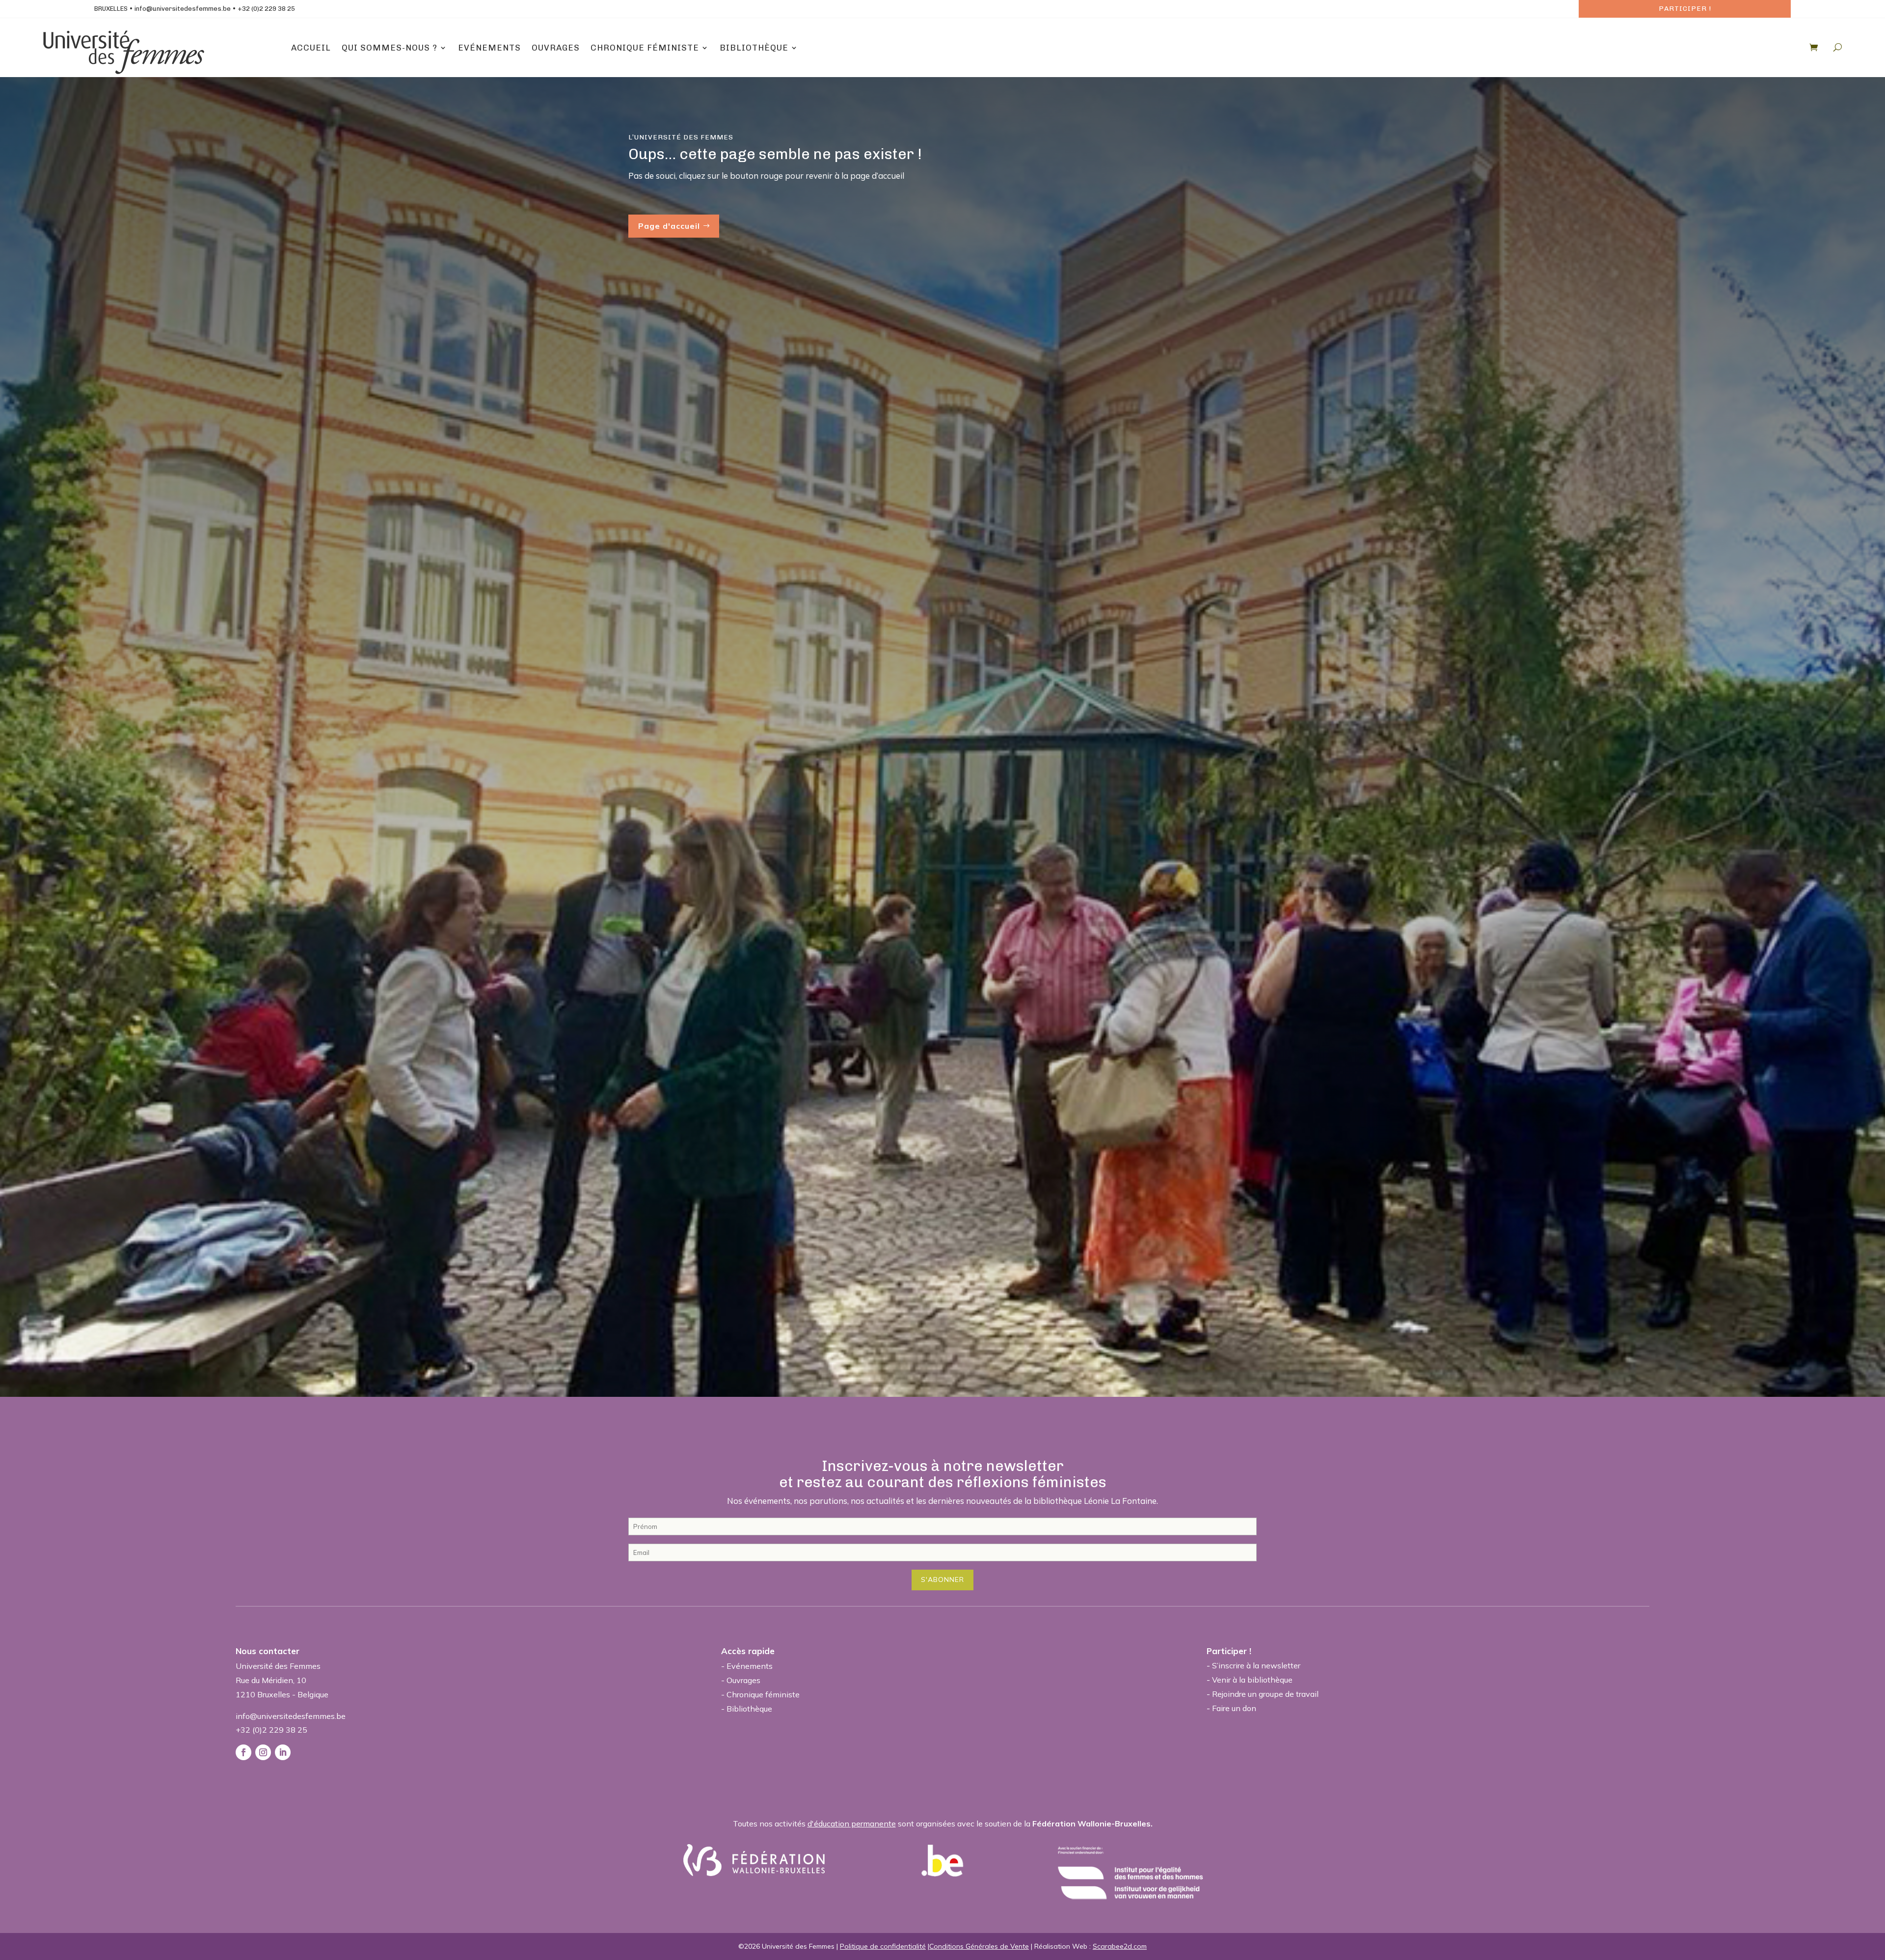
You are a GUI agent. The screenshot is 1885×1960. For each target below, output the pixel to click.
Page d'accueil (669, 226)
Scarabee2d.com (1120, 1946)
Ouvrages (556, 48)
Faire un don (1234, 1708)
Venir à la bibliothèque (1252, 1680)
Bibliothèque (754, 48)
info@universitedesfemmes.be (183, 9)
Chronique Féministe (645, 48)
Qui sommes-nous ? (390, 48)
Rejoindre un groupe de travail (1265, 1694)
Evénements (489, 48)
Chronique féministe (763, 1694)
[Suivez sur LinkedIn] (283, 1752)
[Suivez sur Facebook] (243, 1752)
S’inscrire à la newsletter (1256, 1665)
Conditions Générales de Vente (979, 1946)
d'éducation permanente (852, 1824)
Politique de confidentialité (883, 1946)
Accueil (311, 48)
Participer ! (1685, 9)
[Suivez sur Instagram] (263, 1752)
